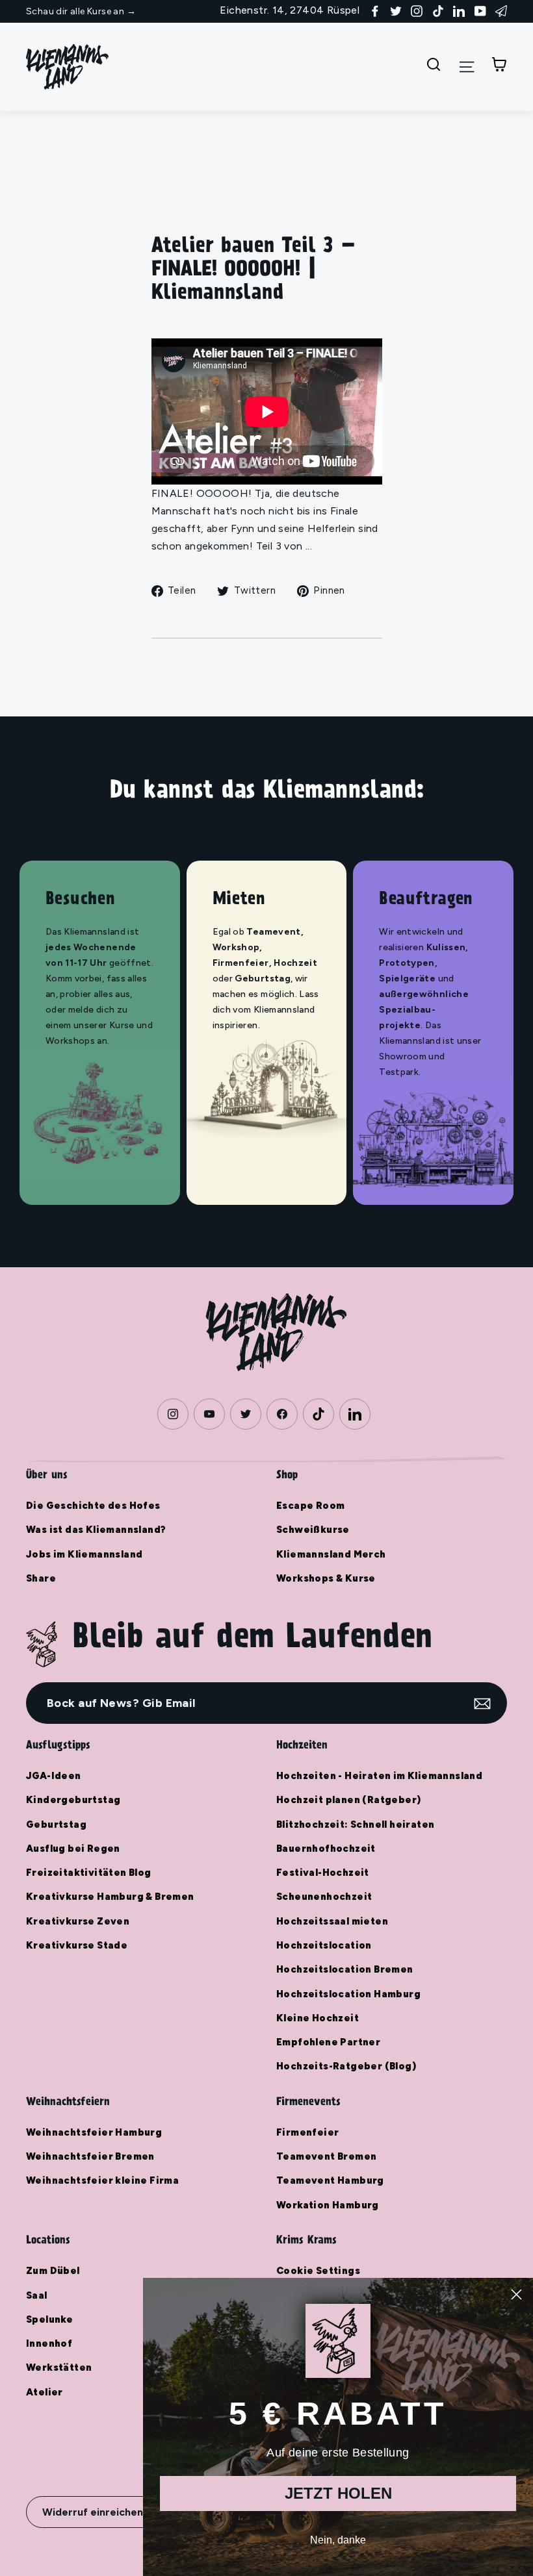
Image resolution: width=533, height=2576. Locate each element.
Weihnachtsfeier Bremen (90, 2156)
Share (41, 1578)
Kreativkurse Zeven (78, 1921)
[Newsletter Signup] (501, 10)
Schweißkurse (313, 1530)
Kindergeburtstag (73, 1800)
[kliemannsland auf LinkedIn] (459, 10)
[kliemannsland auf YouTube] (480, 10)
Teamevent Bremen (326, 2156)
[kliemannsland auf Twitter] (396, 10)
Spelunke (49, 2319)
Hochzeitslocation (324, 1945)
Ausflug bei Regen (73, 1849)
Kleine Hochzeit (318, 2018)
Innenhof (49, 2343)
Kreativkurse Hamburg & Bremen (110, 1897)
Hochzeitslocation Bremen (345, 1969)
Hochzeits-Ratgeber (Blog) (346, 2066)
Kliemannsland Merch (331, 1554)
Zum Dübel (53, 2271)
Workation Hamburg (328, 2205)
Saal (37, 2295)
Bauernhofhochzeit (326, 1849)
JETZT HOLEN (338, 2493)
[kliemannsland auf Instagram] (417, 10)
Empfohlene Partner (328, 2042)
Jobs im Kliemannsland (84, 1554)
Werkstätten (59, 2368)
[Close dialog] (516, 2294)
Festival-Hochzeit (323, 1873)
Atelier (45, 2392)
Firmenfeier (307, 2132)
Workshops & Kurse (326, 1578)
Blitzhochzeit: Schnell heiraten (355, 1825)
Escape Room (310, 1506)
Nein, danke (338, 2540)
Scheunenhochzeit (324, 1897)
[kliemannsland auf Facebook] (375, 10)
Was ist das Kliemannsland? (96, 1530)
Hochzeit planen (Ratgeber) (348, 1800)
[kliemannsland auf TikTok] (438, 10)
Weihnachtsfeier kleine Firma (102, 2180)
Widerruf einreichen (93, 2512)
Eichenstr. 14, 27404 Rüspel (290, 10)
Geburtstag (56, 1825)
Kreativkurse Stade (77, 1945)
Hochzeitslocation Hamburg (348, 1994)
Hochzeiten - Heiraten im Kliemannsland (379, 1776)
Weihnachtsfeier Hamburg (94, 2132)
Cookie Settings (318, 2271)
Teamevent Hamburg (330, 2180)
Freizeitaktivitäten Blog (89, 1873)
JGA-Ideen (54, 1776)
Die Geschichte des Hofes (93, 1506)
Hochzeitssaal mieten (332, 1921)
